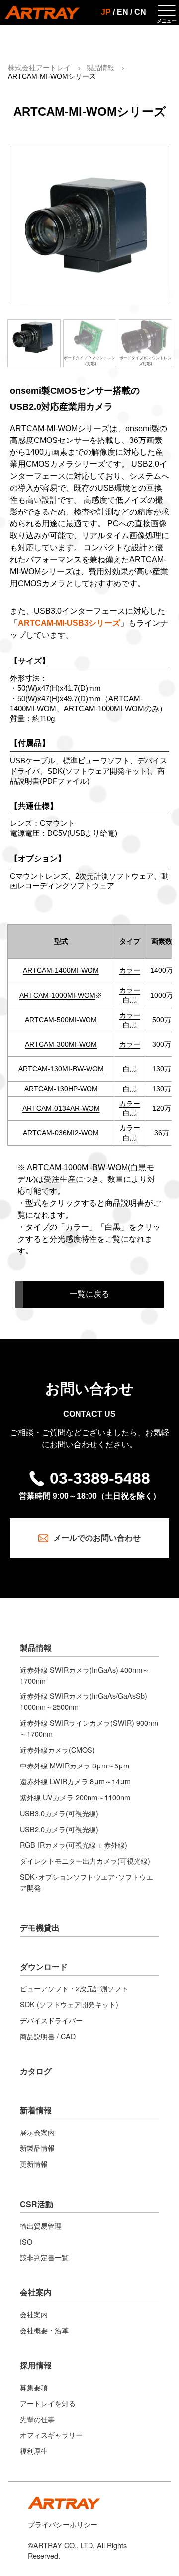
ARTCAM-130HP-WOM (61, 1089)
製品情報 (100, 68)
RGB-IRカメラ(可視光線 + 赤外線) (74, 1845)
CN (140, 12)
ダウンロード (44, 1966)
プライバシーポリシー (63, 2524)
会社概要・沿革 (44, 2330)
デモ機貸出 (40, 1928)
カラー (130, 971)
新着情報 (36, 2110)
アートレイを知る (48, 2403)
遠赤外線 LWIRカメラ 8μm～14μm (75, 1781)
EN (123, 12)
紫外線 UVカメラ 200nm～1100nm (75, 1797)
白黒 (130, 1000)
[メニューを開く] (167, 12)
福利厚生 (34, 2451)
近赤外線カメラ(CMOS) (57, 1749)
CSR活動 (37, 2204)
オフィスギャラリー (51, 2435)
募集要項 (34, 2387)
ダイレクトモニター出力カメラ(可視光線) (85, 1861)
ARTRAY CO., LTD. (64, 2545)
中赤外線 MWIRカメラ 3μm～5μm (75, 1765)
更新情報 (34, 2164)
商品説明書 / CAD (48, 2036)
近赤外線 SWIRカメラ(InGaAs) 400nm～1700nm (85, 1675)
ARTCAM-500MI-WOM (61, 1020)
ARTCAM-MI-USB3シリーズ (69, 623)
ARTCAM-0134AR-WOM (61, 1109)
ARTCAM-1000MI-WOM (57, 995)
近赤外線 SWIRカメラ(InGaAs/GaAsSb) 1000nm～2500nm (84, 1701)
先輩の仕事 (37, 2419)
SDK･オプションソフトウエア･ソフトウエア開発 (87, 1882)
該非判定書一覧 (44, 2257)
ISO (26, 2242)
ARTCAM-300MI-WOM (61, 1045)
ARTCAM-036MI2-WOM (61, 1133)
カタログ (36, 2071)
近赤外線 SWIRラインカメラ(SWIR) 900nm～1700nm (89, 1728)
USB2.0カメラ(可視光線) (59, 1829)
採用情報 (36, 2365)
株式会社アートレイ (39, 68)
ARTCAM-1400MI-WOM (61, 971)
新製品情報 (37, 2148)
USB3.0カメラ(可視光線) (59, 1813)
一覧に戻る (89, 1294)
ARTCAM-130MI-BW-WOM (61, 1069)
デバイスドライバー (51, 2020)
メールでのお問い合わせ (97, 1538)
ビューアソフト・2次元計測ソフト (74, 1988)
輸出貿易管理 (41, 2226)
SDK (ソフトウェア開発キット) (69, 2004)
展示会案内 (37, 2132)
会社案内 (36, 2292)
